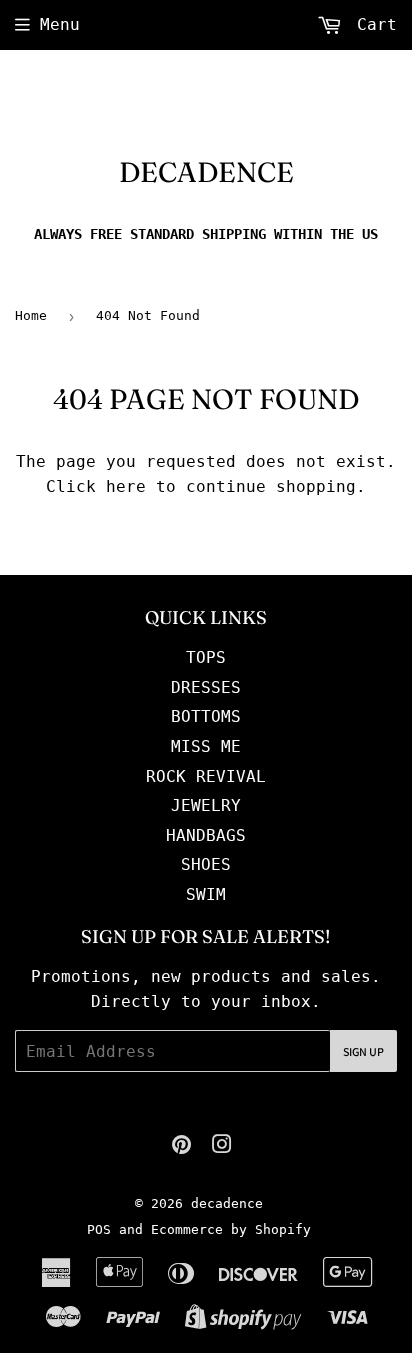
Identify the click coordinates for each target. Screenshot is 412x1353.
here (126, 486)
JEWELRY (206, 805)
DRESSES (206, 687)
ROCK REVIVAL (206, 776)
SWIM (206, 894)
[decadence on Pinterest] (181, 1146)
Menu (60, 24)
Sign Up (363, 1051)
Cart (372, 24)
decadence (206, 172)
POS (99, 1229)
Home (31, 315)
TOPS (206, 657)
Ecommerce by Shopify (231, 1229)
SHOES (206, 864)
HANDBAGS (206, 835)
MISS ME (206, 746)
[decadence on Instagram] (222, 1146)
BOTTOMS (206, 716)
